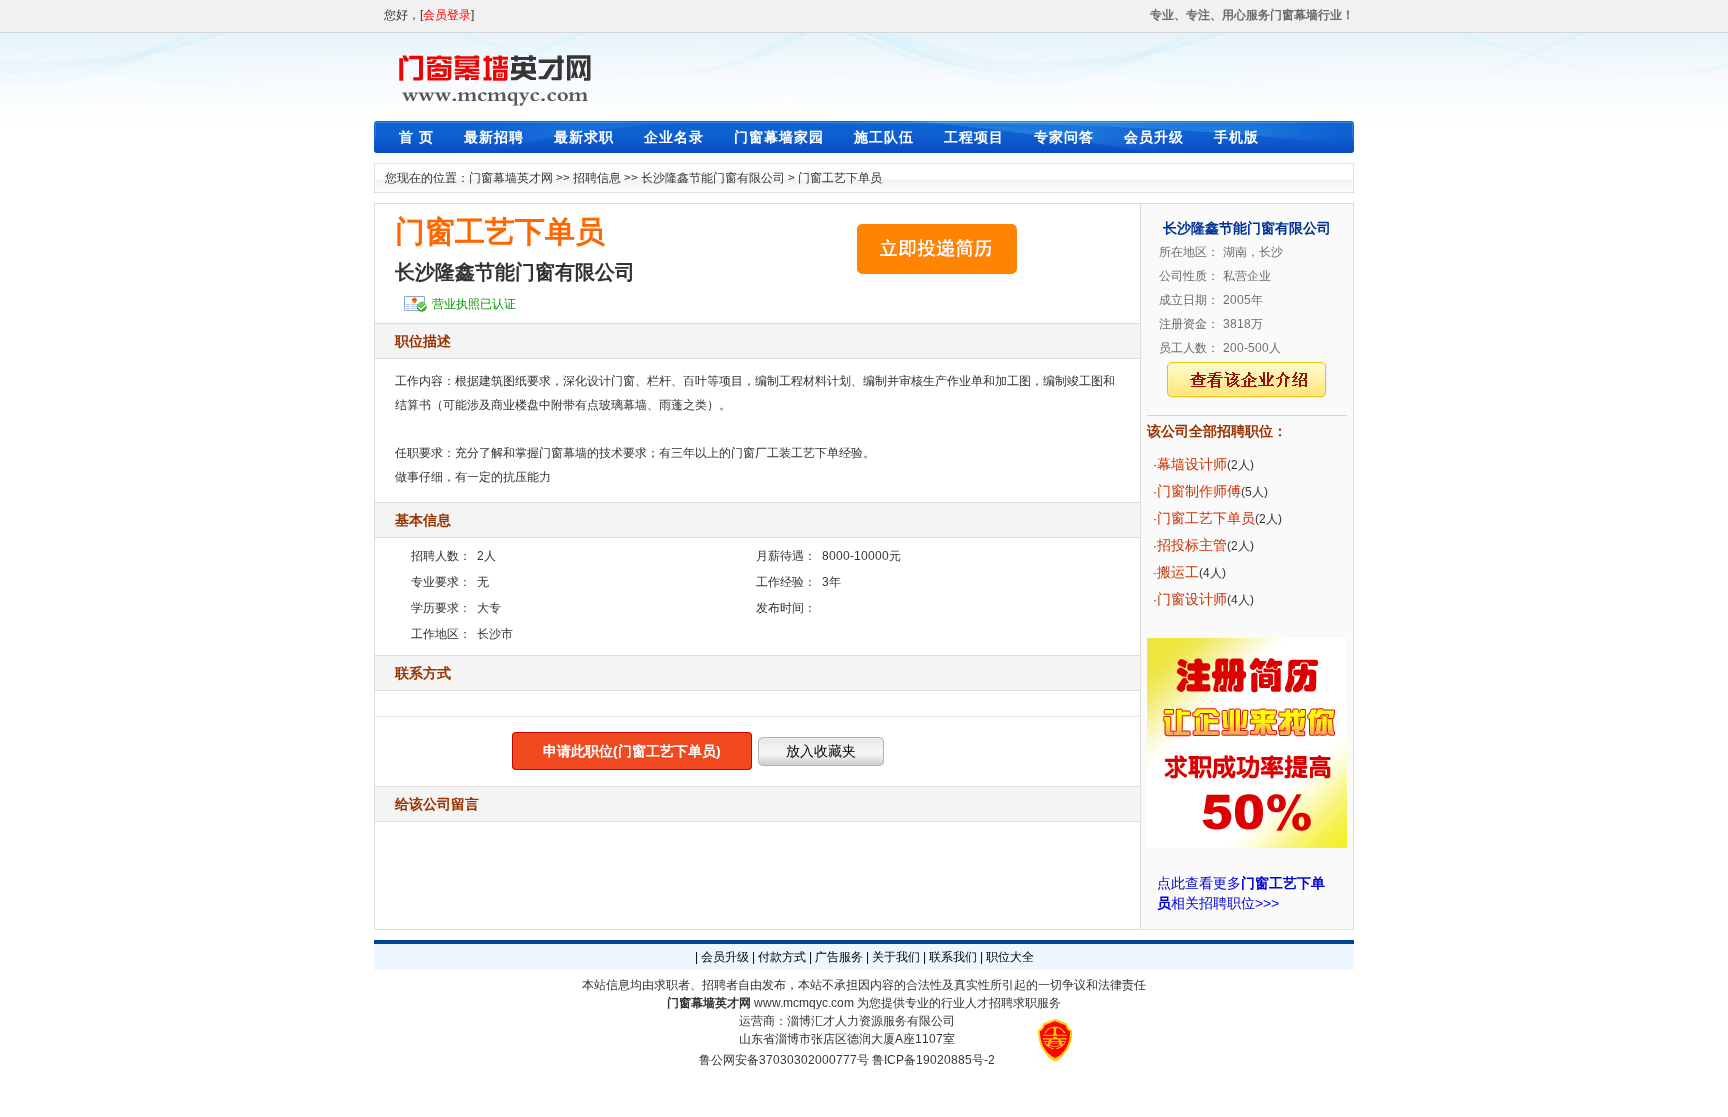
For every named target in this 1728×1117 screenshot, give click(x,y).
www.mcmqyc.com (804, 1003)
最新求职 (584, 137)
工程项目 (974, 137)
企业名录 (674, 137)
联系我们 (953, 957)
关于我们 (896, 957)
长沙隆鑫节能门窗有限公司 (713, 178)
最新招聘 (494, 137)
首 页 (416, 137)
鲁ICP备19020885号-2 (933, 1060)
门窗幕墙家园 (779, 137)
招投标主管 (1192, 545)
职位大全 (1010, 957)
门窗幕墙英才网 (511, 178)
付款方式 (782, 957)
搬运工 (1178, 572)
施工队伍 (884, 137)
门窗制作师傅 (1199, 491)
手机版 (1236, 137)
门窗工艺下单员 (840, 178)
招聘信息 (597, 178)
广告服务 (839, 957)
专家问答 (1064, 137)
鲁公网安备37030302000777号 (784, 1060)
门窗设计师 (1192, 599)
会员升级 (1154, 137)
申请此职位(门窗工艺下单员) (632, 751)
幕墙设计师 (1192, 464)
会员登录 (447, 15)
